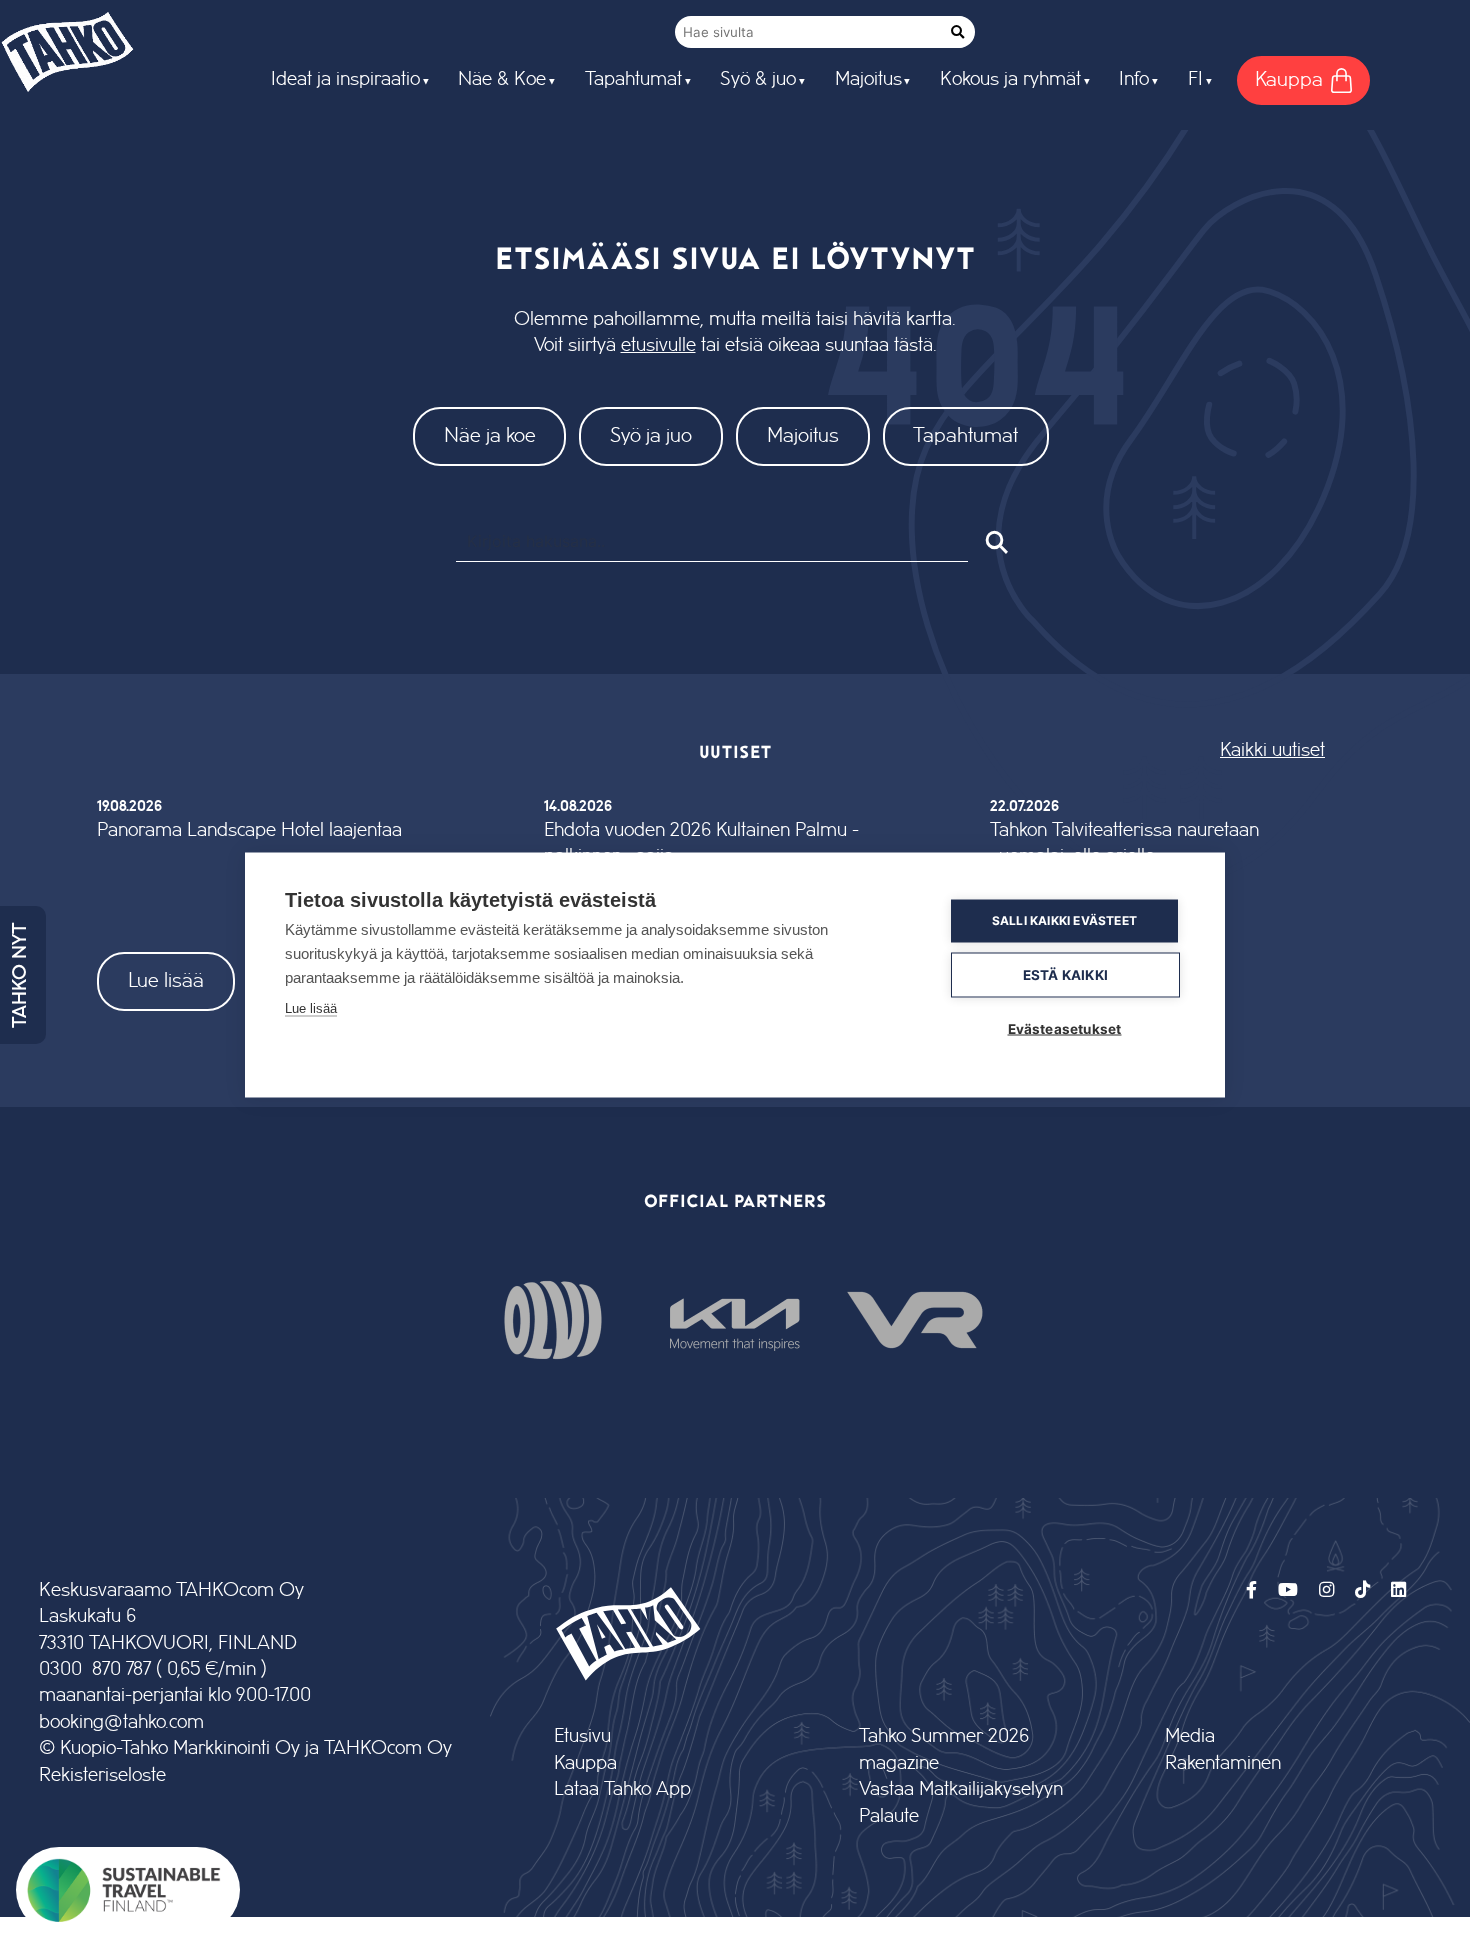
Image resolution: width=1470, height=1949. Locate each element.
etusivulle (658, 345)
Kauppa (585, 1763)
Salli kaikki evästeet (1064, 920)
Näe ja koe (490, 435)
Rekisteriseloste (102, 1775)
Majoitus (803, 435)
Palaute (889, 1816)
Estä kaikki (1065, 974)
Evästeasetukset (1065, 1028)
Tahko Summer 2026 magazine (944, 1749)
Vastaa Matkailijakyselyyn (961, 1789)
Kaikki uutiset (1272, 750)
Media (1190, 1736)
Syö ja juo (651, 435)
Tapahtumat (965, 435)
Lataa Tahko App (622, 1789)
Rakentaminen (1223, 1763)
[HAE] (995, 542)
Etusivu (582, 1736)
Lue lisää (166, 980)
